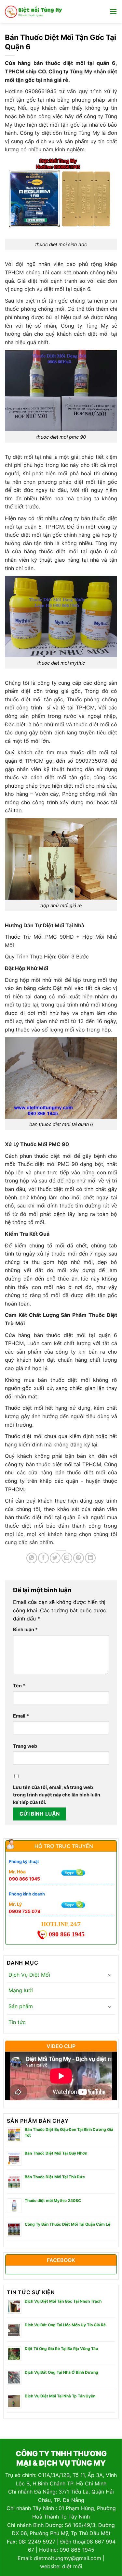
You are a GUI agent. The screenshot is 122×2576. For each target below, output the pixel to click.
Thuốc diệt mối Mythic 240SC (53, 2201)
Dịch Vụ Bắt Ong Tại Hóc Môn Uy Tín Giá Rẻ (65, 2325)
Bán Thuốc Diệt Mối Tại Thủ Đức (55, 2177)
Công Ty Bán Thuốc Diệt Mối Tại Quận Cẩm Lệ (68, 2224)
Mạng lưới (21, 1990)
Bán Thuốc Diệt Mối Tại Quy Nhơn (56, 2153)
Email (21, 1716)
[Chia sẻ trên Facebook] (43, 1558)
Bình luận (25, 1629)
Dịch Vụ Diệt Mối (29, 1975)
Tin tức (17, 2022)
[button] (113, 11)
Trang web (25, 1746)
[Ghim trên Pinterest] (79, 1558)
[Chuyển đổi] (110, 1975)
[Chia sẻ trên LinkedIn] (90, 1558)
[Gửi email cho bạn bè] (67, 1558)
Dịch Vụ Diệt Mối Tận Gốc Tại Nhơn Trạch (63, 2301)
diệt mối (72, 2566)
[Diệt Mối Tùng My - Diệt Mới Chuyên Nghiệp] (34, 11)
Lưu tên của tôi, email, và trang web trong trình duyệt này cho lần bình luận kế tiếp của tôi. (57, 1795)
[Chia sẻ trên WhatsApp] (32, 1558)
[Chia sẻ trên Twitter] (55, 1558)
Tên (19, 1686)
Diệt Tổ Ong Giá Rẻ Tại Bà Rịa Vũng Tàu (61, 2349)
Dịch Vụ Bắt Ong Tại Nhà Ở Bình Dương (61, 2372)
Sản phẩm (21, 2006)
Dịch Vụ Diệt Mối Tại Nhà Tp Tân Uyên (60, 2396)
